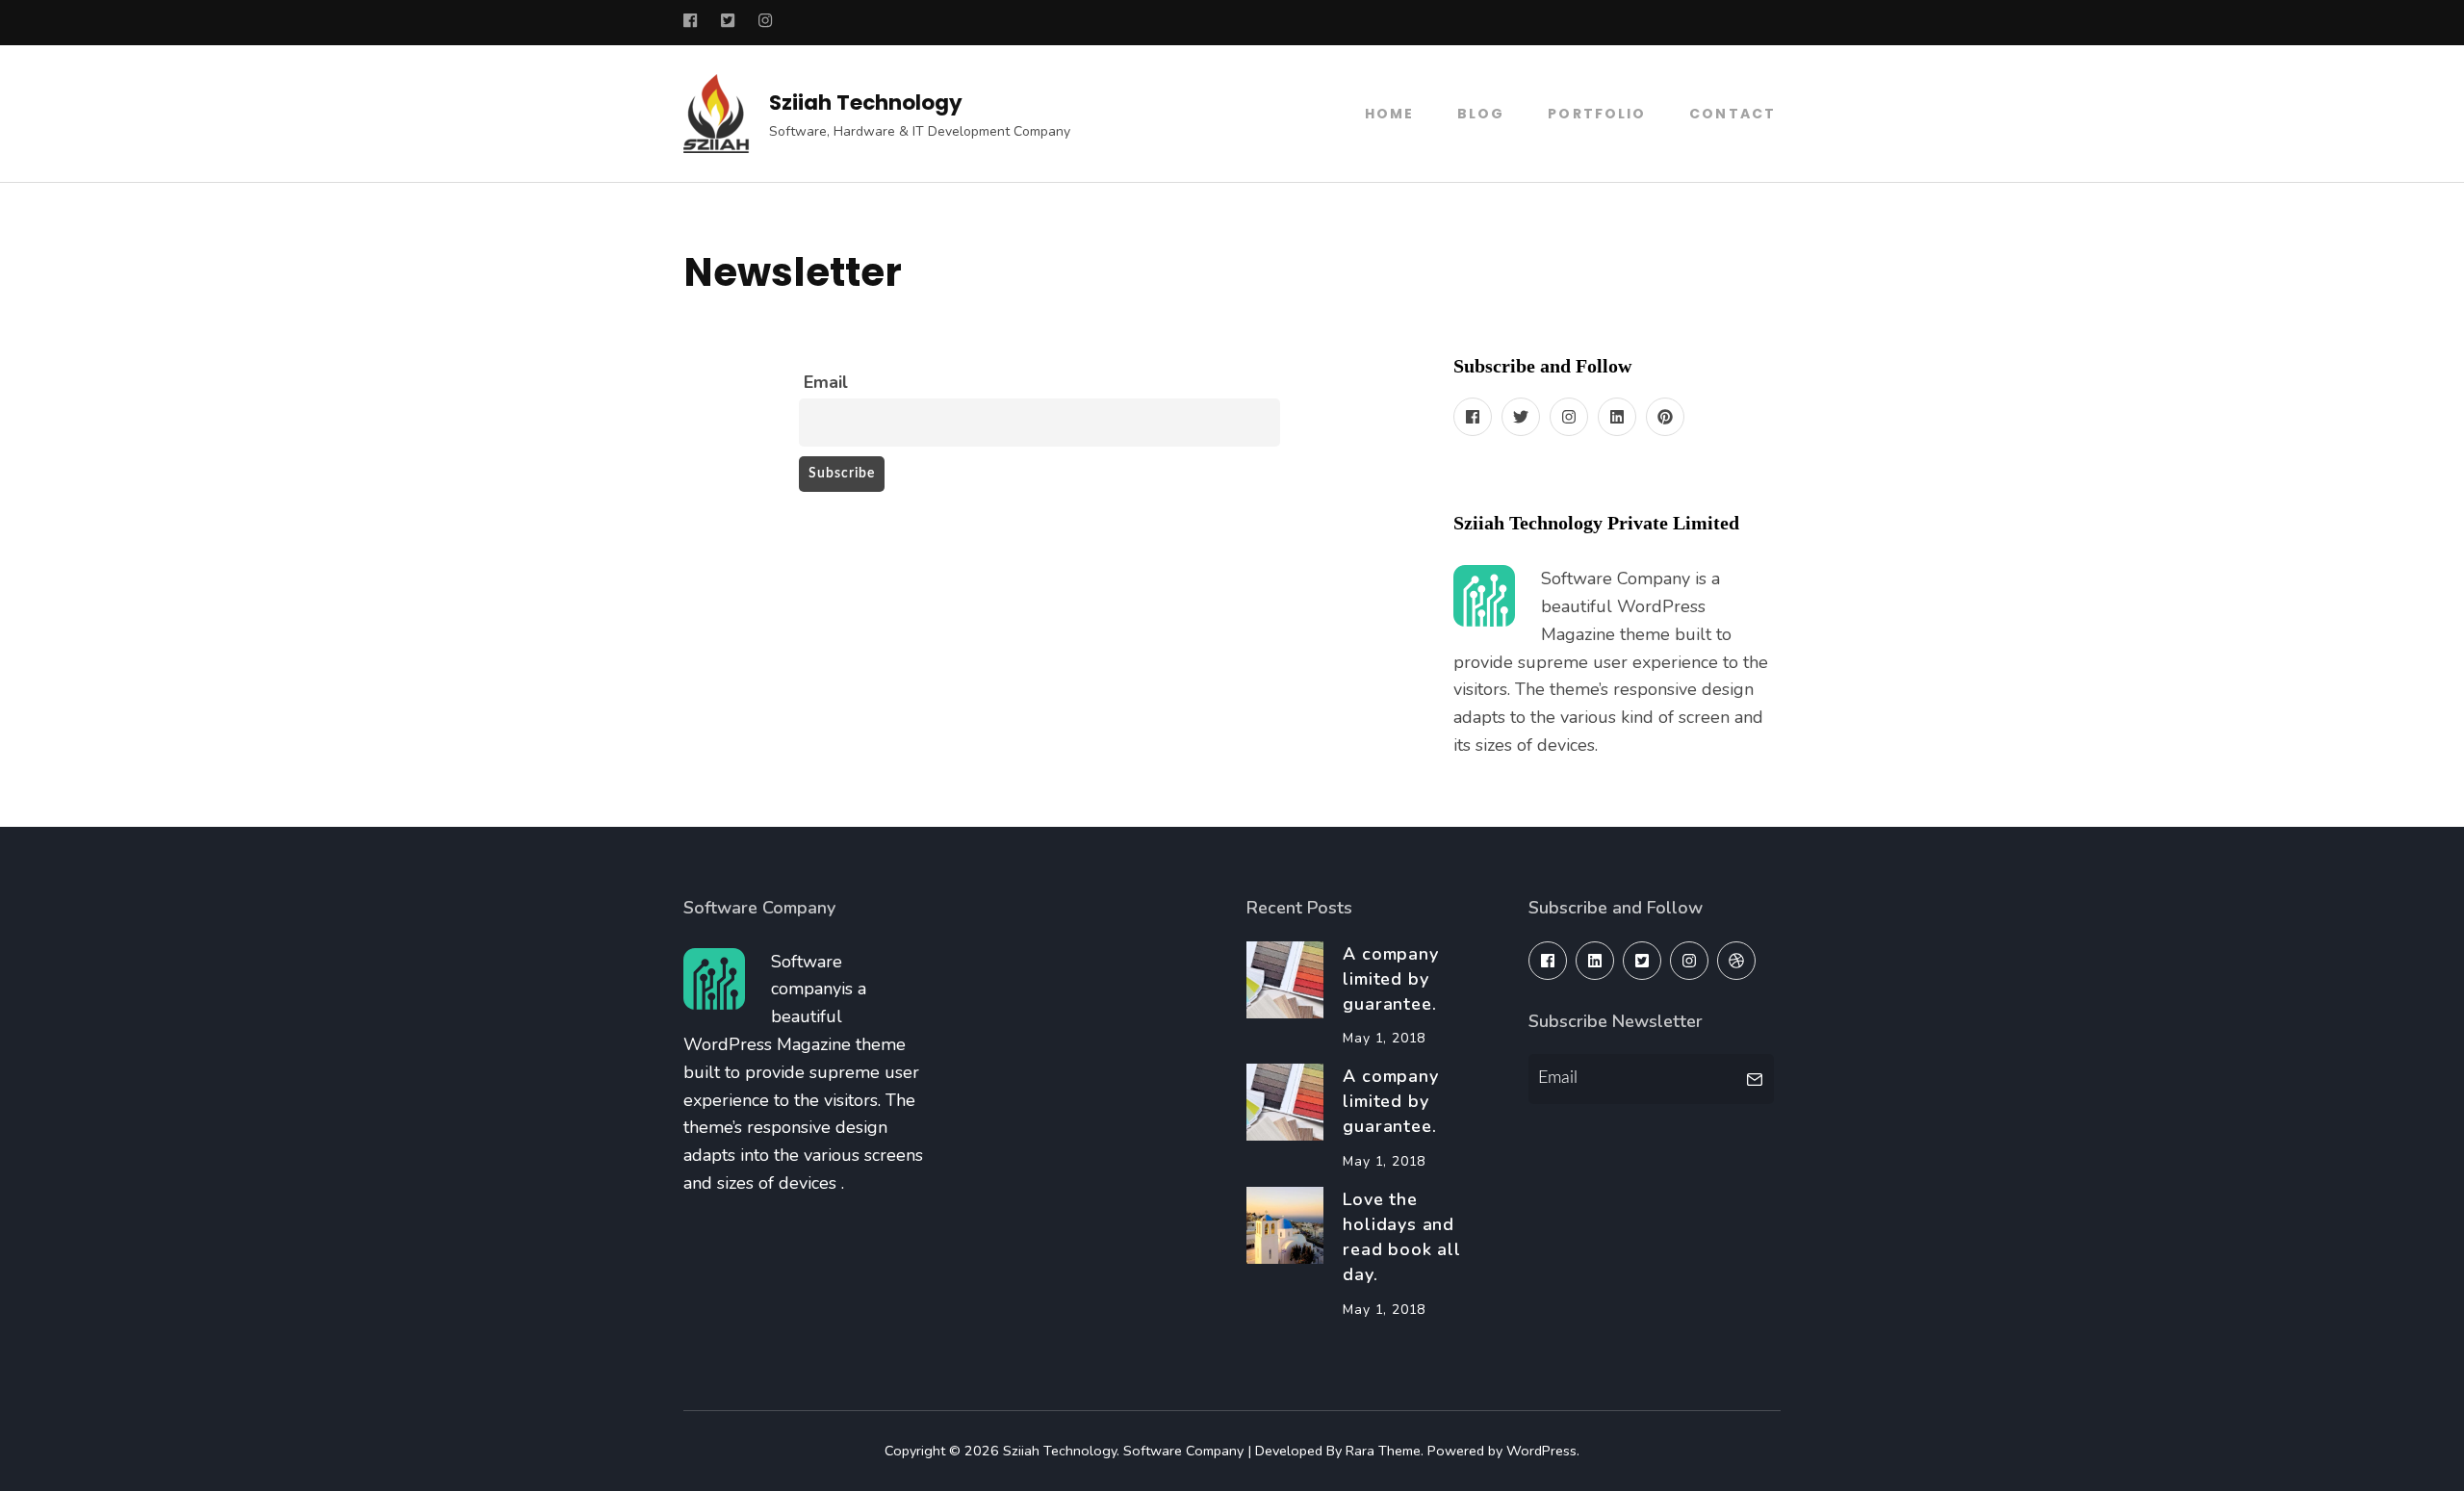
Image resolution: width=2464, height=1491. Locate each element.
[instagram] (1569, 417)
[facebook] (1473, 417)
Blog (1481, 114)
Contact (1732, 114)
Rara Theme (1383, 1451)
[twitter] (1521, 417)
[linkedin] (1617, 417)
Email (826, 382)
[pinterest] (1665, 417)
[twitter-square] (1642, 961)
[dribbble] (1736, 961)
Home (1389, 114)
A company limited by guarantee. (1390, 979)
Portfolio (1597, 114)
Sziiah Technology (866, 103)
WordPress (1541, 1451)
